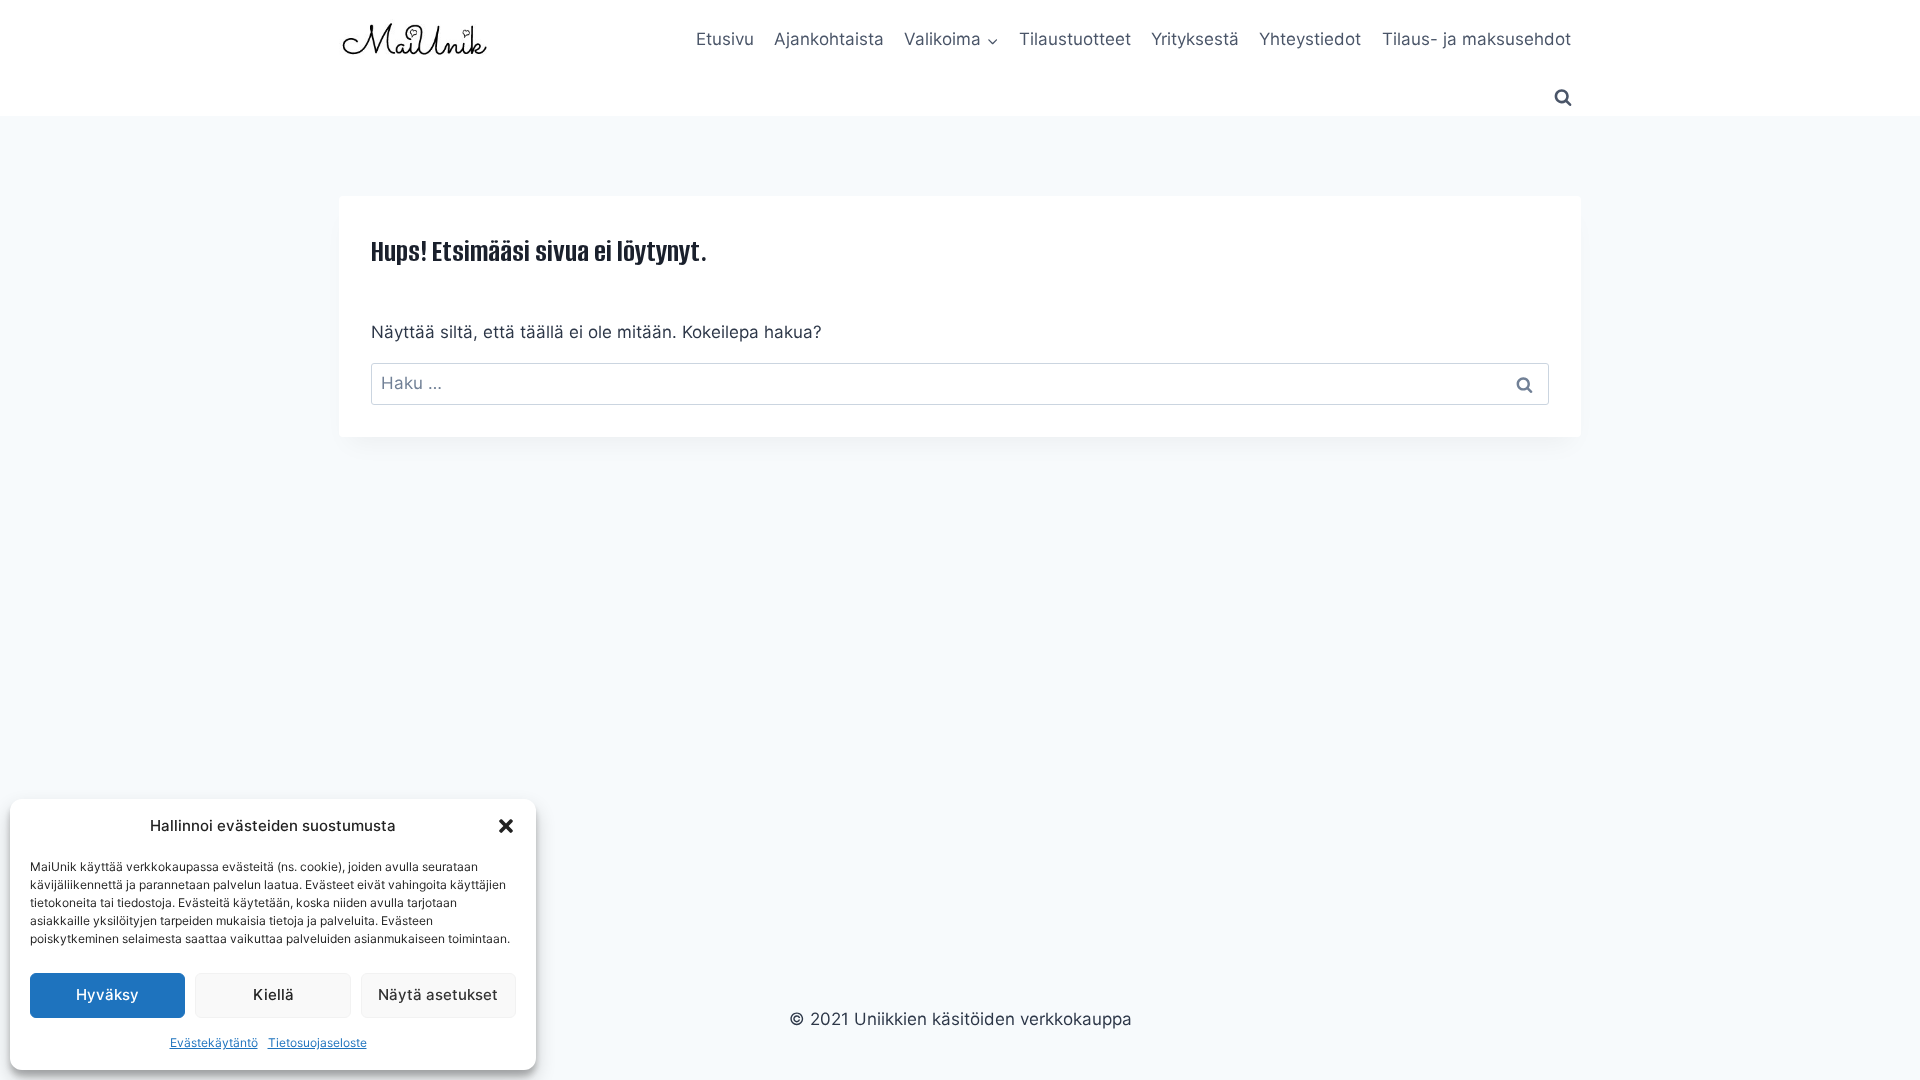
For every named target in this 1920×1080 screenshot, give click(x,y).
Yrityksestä (1195, 39)
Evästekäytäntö (214, 1042)
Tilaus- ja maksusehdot (1476, 39)
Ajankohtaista (829, 39)
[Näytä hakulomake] (1563, 98)
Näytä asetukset (438, 994)
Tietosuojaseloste (317, 1042)
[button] (506, 826)
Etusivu (725, 39)
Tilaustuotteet (1075, 39)
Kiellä (273, 994)
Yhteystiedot (1310, 39)
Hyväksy (107, 994)
